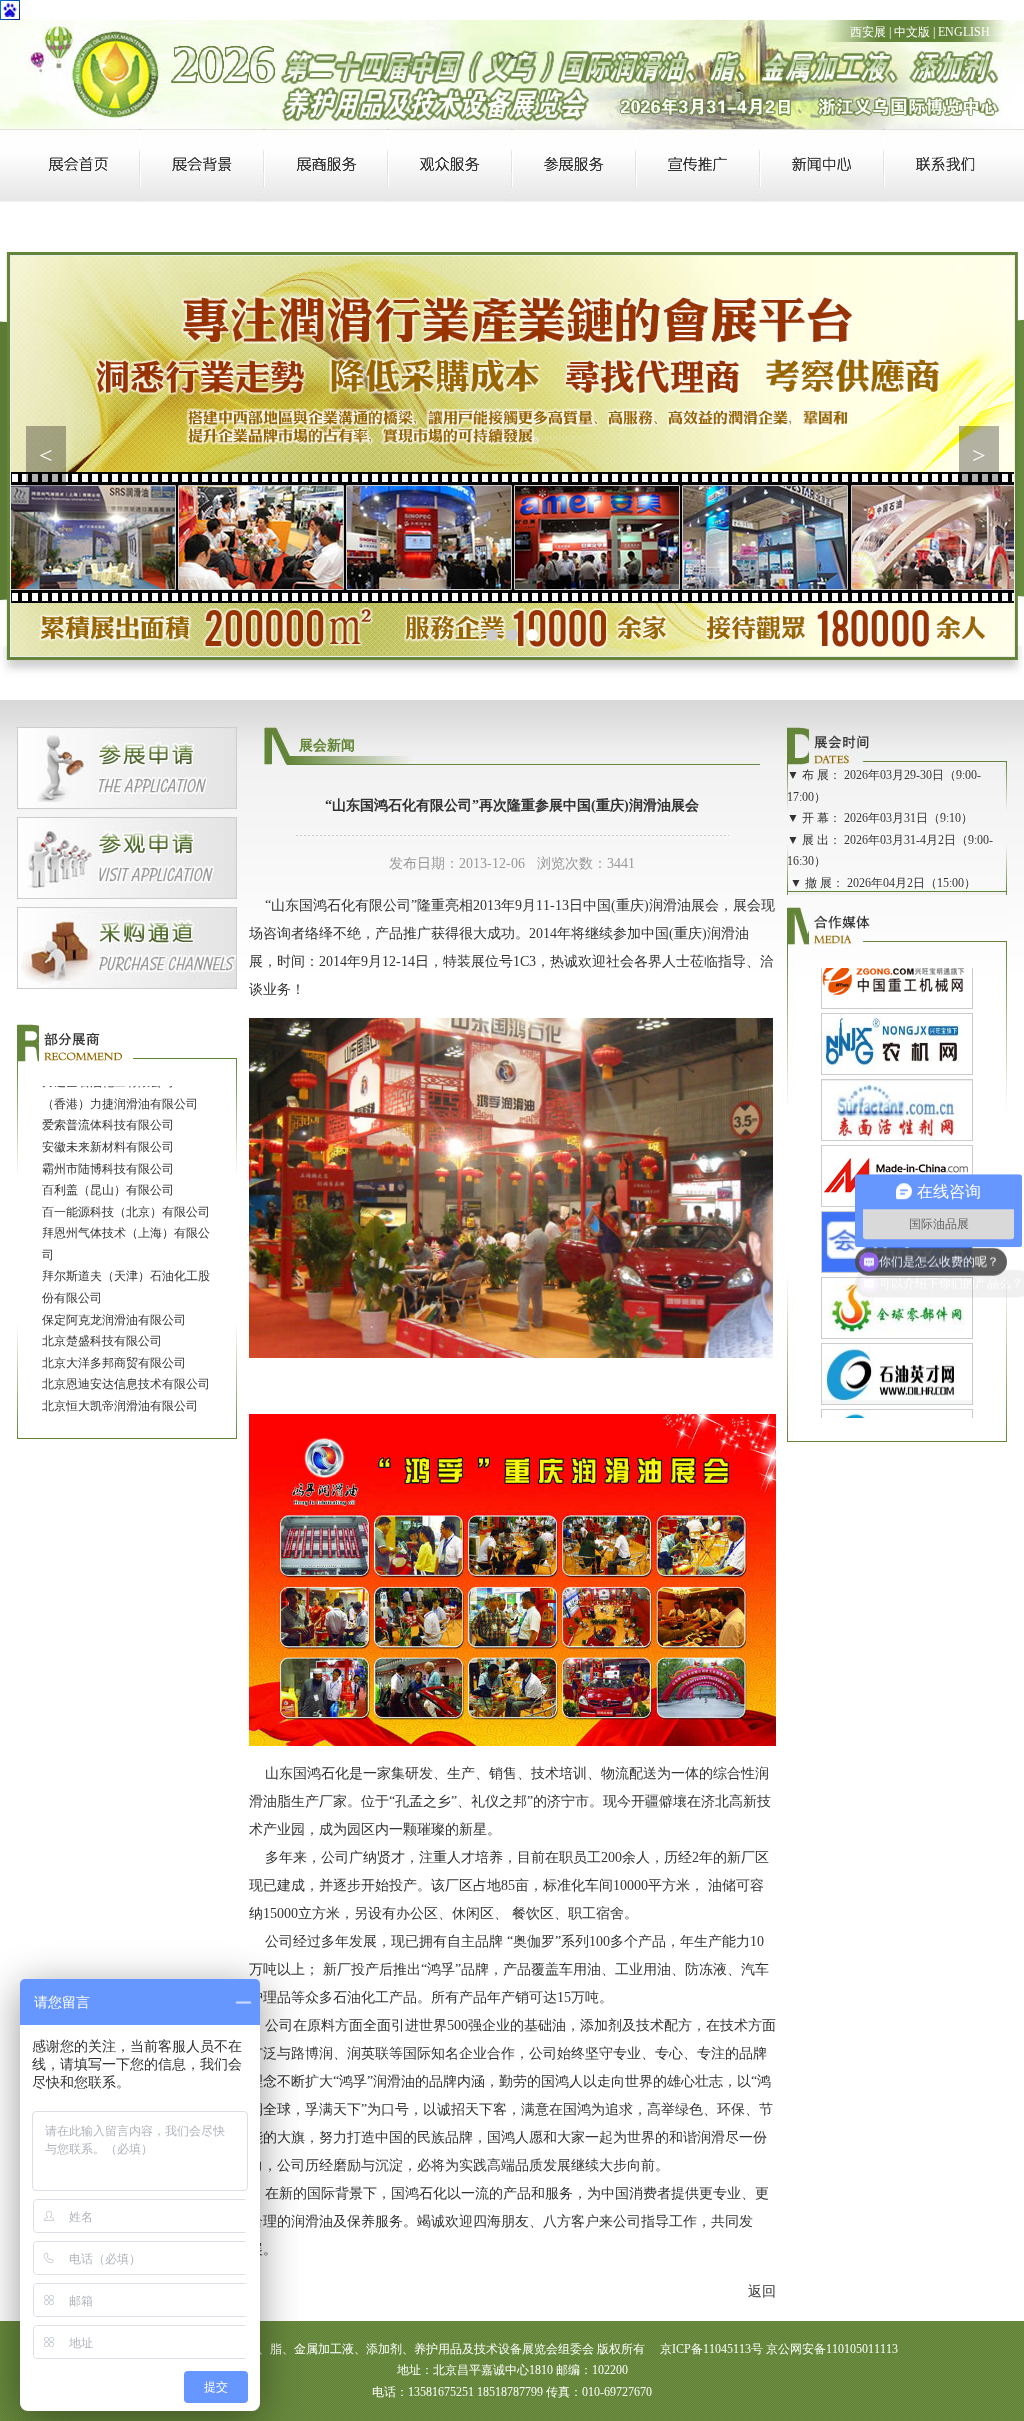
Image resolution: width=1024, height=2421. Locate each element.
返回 (762, 2291)
